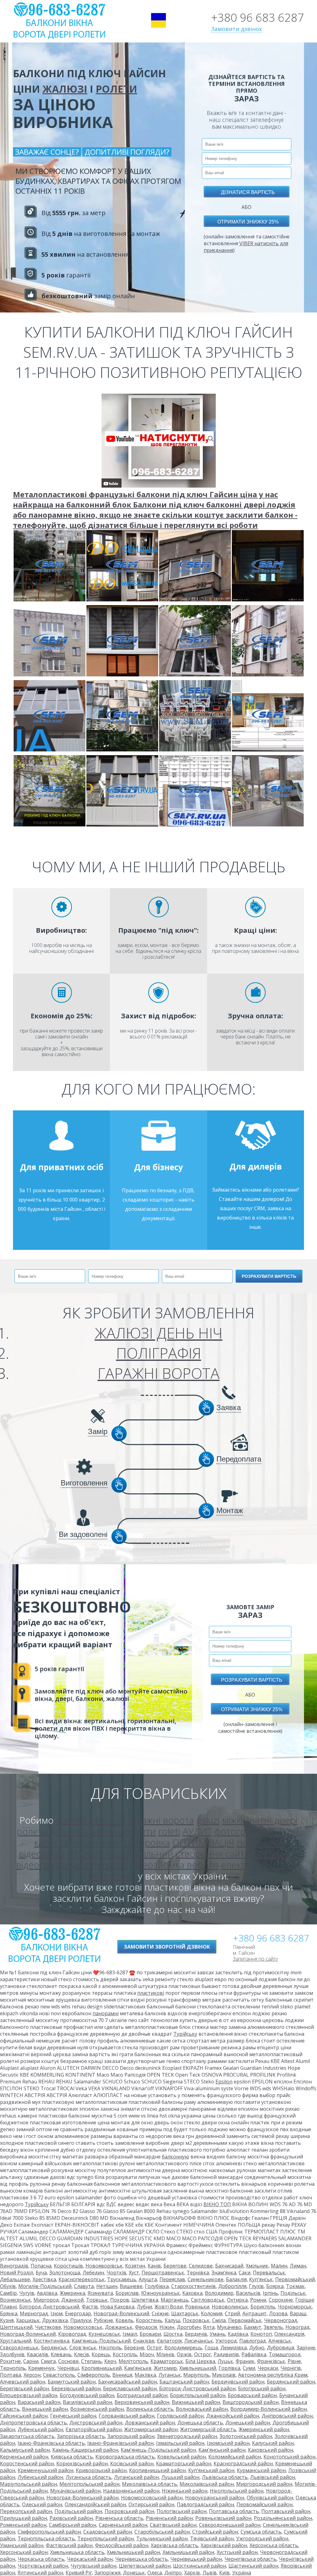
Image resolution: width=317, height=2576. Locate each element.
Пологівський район (182, 2511)
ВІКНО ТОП (217, 2204)
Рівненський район (169, 2518)
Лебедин (93, 2273)
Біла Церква (200, 2361)
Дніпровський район (287, 2416)
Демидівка (234, 2348)
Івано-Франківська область (51, 2443)
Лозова (278, 2313)
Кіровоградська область (125, 2457)
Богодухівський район (87, 2395)
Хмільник (257, 2266)
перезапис (260, 1842)
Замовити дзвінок (237, 29)
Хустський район (237, 2552)
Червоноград (281, 2320)
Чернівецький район (196, 2559)
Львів (210, 2573)
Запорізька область (81, 2436)
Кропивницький (102, 2368)
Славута (84, 2286)
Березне (134, 2348)
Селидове (201, 2266)
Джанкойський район (233, 2416)
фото (274, 1865)
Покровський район (129, 2511)
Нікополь (110, 2348)
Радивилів (226, 2354)
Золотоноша (65, 2273)
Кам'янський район (222, 2450)
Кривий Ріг (79, 2573)
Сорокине (281, 2300)
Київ (224, 2573)
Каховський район (271, 2450)
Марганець (175, 2300)
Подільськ (293, 2293)
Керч (110, 2361)
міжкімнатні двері (260, 1820)
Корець (101, 2354)
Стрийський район (215, 2532)
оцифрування (89, 1842)
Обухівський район (270, 2498)
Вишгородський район (251, 2402)
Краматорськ (167, 2361)
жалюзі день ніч (91, 1820)
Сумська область (261, 2532)
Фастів (90, 2307)
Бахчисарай (229, 2266)
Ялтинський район (40, 2573)
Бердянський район (291, 2382)
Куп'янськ (261, 2279)
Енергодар (78, 2313)
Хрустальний (16, 2341)
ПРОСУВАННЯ (98, 1854)
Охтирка (237, 2300)
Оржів (184, 2354)
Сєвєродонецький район (230, 2525)
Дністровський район (96, 2423)
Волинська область (150, 2409)
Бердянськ (54, 2348)
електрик (241, 1865)
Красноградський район (243, 2463)
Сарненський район (123, 2525)
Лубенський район (40, 2477)
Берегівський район (24, 2388)
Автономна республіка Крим (273, 2375)
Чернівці (68, 2368)
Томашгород (285, 2354)
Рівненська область (119, 2518)
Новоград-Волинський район (83, 2498)
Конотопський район (289, 2457)
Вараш (298, 2313)
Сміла (219, 2320)
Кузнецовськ (104, 2334)
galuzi (208, 1820)
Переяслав (172, 2279)
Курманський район (261, 2470)
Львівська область (225, 2477)
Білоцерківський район (29, 2395)
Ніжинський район (185, 2491)
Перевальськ (269, 2273)
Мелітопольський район (89, 2484)
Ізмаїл (130, 2334)
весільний (276, 1854)
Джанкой (72, 2300)
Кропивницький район (157, 2470)
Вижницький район (196, 2402)
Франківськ (271, 2361)
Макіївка (145, 2375)
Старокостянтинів (193, 2286)
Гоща (211, 2348)
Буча (41, 2273)
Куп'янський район (211, 2470)
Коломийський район (235, 2457)
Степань (91, 2361)
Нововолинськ (230, 2307)
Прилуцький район (24, 2518)
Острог (203, 2354)
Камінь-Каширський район (85, 2450)
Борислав (127, 2293)
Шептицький (16, 2327)
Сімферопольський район (49, 2532)
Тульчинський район (162, 2538)
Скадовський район (108, 2532)
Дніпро (173, 2573)
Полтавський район (286, 2511)
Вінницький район (45, 2409)
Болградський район (142, 2395)
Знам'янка (224, 2273)
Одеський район (42, 2504)
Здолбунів (12, 2354)
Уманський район (22, 2545)
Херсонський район (24, 2552)
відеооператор (95, 1865)
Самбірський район (73, 2525)
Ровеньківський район (223, 2518)
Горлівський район (180, 2416)
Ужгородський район (262, 2538)
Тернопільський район (106, 2538)
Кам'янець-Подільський (101, 2341)
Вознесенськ (15, 2300)
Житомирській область (208, 2429)
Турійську (185, 2034)
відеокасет (42, 1854)
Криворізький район (101, 2470)
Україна (242, 2573)
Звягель (273, 2327)
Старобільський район (162, 2532)
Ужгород (226, 2341)
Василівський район (87, 2402)
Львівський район (273, 2477)
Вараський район (39, 2402)
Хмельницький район (133, 2552)
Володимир (219, 2293)
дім (294, 1865)
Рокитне (10, 2361)
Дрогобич (189, 2327)
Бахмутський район (72, 2382)
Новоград (297, 2327)
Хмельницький (198, 2368)
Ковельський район (182, 2457)
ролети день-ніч (52, 1831)
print (98, 1876)
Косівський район (132, 2463)
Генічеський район (73, 2416)
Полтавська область (234, 2511)
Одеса (155, 2573)
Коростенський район (27, 2463)
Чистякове (48, 2327)
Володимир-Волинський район (269, 2409)
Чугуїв (27, 2293)
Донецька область (200, 2423)
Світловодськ (208, 2300)
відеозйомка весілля (174, 1865)
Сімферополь (94, 2375)
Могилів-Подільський (45, 2286)
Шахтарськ (185, 2313)
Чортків (116, 2273)
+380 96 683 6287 (258, 18)
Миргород (46, 2300)
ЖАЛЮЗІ (65, 89)
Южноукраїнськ (161, 2293)
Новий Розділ (17, 2273)
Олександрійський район (95, 2504)
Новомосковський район (152, 2498)
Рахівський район (71, 2518)
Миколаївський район (207, 2484)
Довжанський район (150, 2423)
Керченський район (24, 2457)
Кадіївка (238, 2334)
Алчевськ (280, 2341)
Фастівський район (69, 2545)
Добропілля (232, 2286)
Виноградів (14, 2266)
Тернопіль (13, 2368)
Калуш (172, 2320)
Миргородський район (264, 2484)
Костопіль (125, 2354)
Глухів (256, 2286)
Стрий (232, 2313)
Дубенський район (40, 2429)
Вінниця (122, 2375)
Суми (249, 2368)
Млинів (165, 2354)
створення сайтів (214, 1854)
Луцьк (225, 2361)
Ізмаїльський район (180, 2443)
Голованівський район (127, 2416)
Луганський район (136, 2477)
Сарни (31, 2361)
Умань (217, 2334)
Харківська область (174, 2545)
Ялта (209, 2327)
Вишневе (131, 2286)
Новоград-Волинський (121, 2313)
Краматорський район (184, 2463)
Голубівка (157, 2286)
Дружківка (55, 2320)
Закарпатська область (27, 2436)
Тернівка (198, 2273)
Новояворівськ (104, 2266)
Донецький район (248, 2423)
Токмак (295, 2286)
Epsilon (224, 2082)
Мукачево (229, 2327)
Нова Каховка (117, 2307)
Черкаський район (90, 2559)
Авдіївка (47, 2293)
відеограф (38, 1865)
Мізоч (147, 2354)
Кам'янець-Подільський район (158, 2450)
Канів (154, 2266)
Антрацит (254, 2313)
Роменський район (23, 2525)
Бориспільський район (198, 2395)
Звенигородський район (187, 2436)
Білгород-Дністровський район (197, 2388)
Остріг (154, 2348)
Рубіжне (103, 2320)
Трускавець (122, 2279)
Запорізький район (131, 2436)
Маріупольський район (28, 2484)
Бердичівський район (238, 2382)
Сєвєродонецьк (19, 2348)
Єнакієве (144, 2341)
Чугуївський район (93, 2566)
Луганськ (170, 2375)
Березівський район (76, 2388)
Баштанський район (184, 2382)
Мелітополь (133, 2361)
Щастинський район (253, 2566)
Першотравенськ (163, 2273)
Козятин (135, 2266)
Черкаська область (41, 2559)
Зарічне (306, 2348)
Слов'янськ (83, 2348)
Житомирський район (151, 2429)
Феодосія (146, 2327)
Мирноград (34, 2313)
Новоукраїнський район (215, 2498)
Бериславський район (130, 2388)
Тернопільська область (46, 2538)
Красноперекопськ (82, 2279)
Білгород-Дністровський (49, 2307)
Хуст (134, 2273)
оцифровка (146, 1842)
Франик (245, 2361)
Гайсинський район (24, 2416)
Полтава (11, 2375)
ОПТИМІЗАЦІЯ (203, 1842)
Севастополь (59, 2375)
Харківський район (224, 2545)
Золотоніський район (246, 2436)
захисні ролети (123, 1831)
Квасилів (38, 2354)
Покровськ (196, 2320)
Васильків (248, 2293)
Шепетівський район (145, 2566)
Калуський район (273, 2443)
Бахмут (253, 2327)
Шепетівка (145, 2300)
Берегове (175, 2266)
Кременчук (41, 2368)
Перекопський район (26, 2511)
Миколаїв (224, 2375)
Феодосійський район (122, 2545)
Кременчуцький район (46, 2470)
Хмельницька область (77, 2552)
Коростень (149, 2320)
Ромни (258, 2300)
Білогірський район (262, 2388)
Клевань (61, 2354)
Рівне (294, 2361)
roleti (169, 1831)
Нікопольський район (237, 2491)
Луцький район (180, 2477)
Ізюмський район (228, 2443)
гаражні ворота (161, 1820)
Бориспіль (263, 2307)
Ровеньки (197, 2307)
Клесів (82, 2354)
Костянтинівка (52, 2341)
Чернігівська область (250, 2559)
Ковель (124, 2320)
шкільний (152, 1854)
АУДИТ (197, 1831)
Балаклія (236, 2279)
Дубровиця (280, 2348)
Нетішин (107, 2286)
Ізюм (56, 2313)
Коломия (212, 2313)
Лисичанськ (199, 2341)
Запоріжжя (107, 2573)
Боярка (275, 2286)
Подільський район (78, 2511)
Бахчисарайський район (128, 2382)
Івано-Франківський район (120, 2443)
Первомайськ (245, 2320)
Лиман (298, 2266)
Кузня (7, 2320)
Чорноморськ (295, 2307)
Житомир (165, 2368)
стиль (123, 1876)
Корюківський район (82, 2463)
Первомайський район (265, 2504)
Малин (279, 2266)
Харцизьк (28, 2320)
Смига (48, 2361)
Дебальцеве (15, 2279)
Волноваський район (202, 2409)
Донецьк (134, 2573)
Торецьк (97, 2300)
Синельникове (206, 2279)
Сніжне (160, 2313)
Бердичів (196, 2334)
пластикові (151, 1993)
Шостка (173, 2334)
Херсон (32, 2375)
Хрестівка (44, 2279)
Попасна (41, 2266)
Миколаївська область (150, 2484)
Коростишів (68, 2266)
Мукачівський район (75, 2491)
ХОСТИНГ (280, 1831)
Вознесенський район (97, 2409)
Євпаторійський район (94, 2429)
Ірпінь (270, 2293)
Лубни (144, 2307)
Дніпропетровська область (33, 2423)
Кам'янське (138, 2368)
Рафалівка (254, 2354)
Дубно (257, 2348)
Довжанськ (119, 2327)
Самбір (8, 2293)
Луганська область (89, 2477)
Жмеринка (72, 2293)
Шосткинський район (200, 2566)
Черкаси (268, 2368)
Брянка (9, 2313)
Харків (192, 2573)
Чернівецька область (141, 2559)
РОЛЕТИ (116, 89)
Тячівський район (212, 2538)
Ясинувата (100, 2293)
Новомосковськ (83, 2327)
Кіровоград (72, 2334)
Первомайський (295, 2279)
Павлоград (253, 2341)
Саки (245, 2273)
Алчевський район (23, 2382)
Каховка (192, 2293)
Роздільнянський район (283, 2518)
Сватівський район (173, 2525)
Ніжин (167, 2327)
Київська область (72, 2457)
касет (46, 1842)
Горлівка (229, 2368)
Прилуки (81, 2320)
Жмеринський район (264, 2429)
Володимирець (183, 2348)
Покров (120, 2300)
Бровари (150, 2334)
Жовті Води (169, 2307)
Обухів (8, 2286)
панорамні (106, 2013)
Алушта (148, 2279)
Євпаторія (169, 2341)
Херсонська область (274, 2545)
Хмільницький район (188, 2552)
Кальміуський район (25, 2450)
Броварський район (252, 2395)
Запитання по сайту (255, 1959)
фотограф (236, 1831)
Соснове (68, 2361)
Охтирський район (151, 2504)
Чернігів (291, 2368)
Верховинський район (142, 2402)
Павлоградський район (205, 2504)
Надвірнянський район (131, 2491)
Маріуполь (196, 2375)
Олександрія (289, 2334)
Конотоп (261, 2334)
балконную (176, 2157)
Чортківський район (43, 2566)
